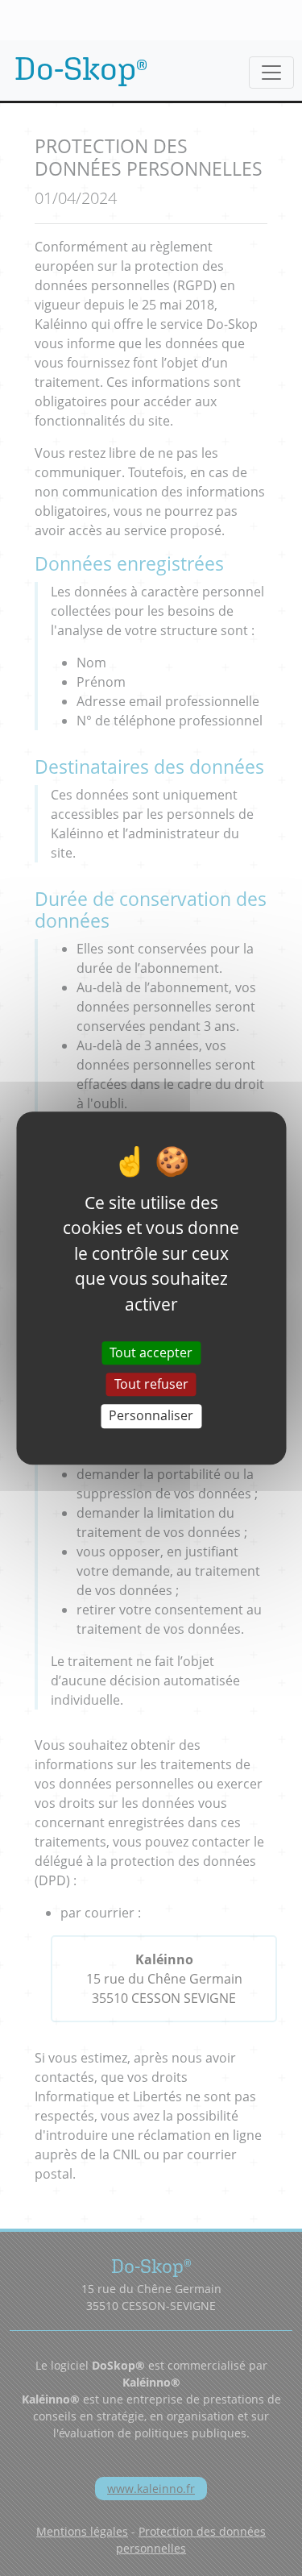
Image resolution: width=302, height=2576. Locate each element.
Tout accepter (151, 1352)
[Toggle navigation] (271, 73)
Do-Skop (81, 68)
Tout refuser (151, 1384)
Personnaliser (151, 1416)
